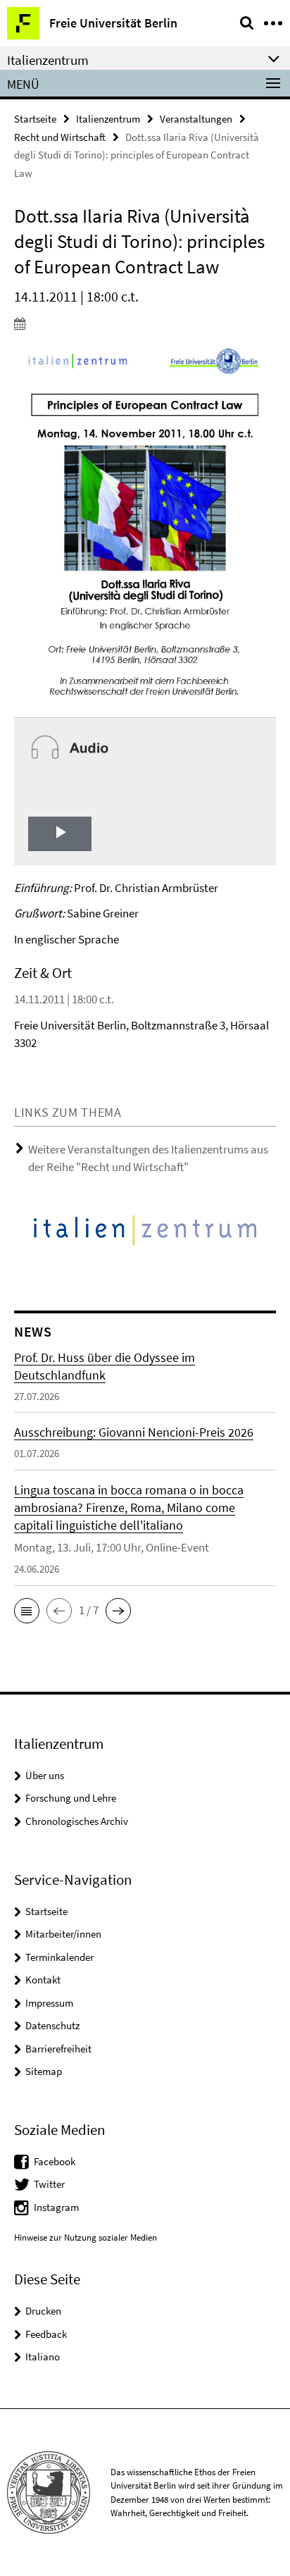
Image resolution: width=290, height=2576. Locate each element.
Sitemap (44, 2071)
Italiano (43, 2357)
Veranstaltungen (196, 119)
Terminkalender (59, 1957)
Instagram (56, 2207)
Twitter (49, 2184)
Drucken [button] (43, 2311)
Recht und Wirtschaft (60, 137)
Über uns (45, 1775)
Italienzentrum (108, 119)
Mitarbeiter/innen (63, 1934)
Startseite (35, 119)
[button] (27, 1611)
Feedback (46, 2334)
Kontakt (43, 1980)
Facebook (55, 2161)
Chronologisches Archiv (77, 1821)
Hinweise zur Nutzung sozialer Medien (86, 2237)
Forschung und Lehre (71, 1798)
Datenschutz (52, 2025)
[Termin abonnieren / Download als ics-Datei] (145, 323)
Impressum (49, 2003)
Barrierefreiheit (58, 2049)
